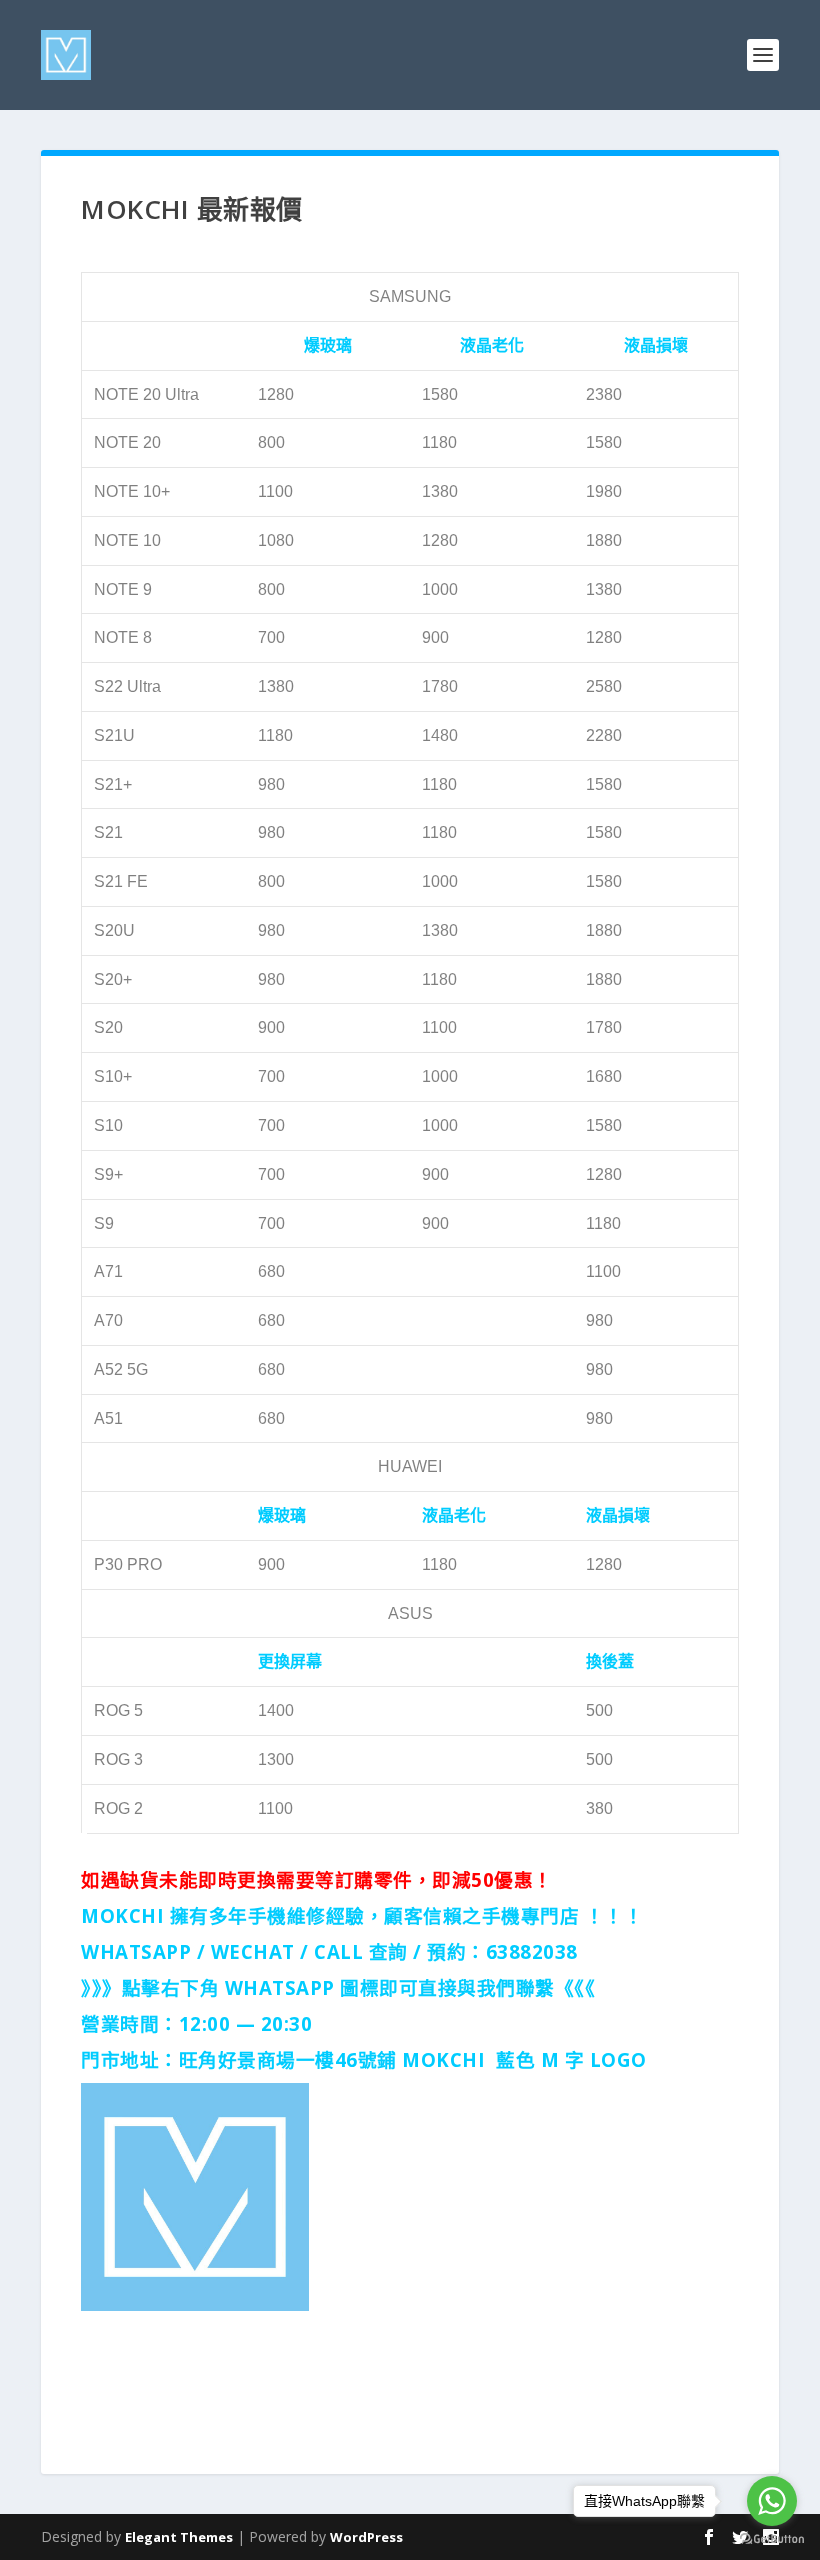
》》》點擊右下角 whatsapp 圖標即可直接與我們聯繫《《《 (338, 1987)
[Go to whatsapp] (772, 2501)
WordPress (366, 2537)
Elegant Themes (179, 2537)
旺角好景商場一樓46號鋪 (288, 2059)
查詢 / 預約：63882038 (473, 1951)
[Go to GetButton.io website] (772, 2539)
